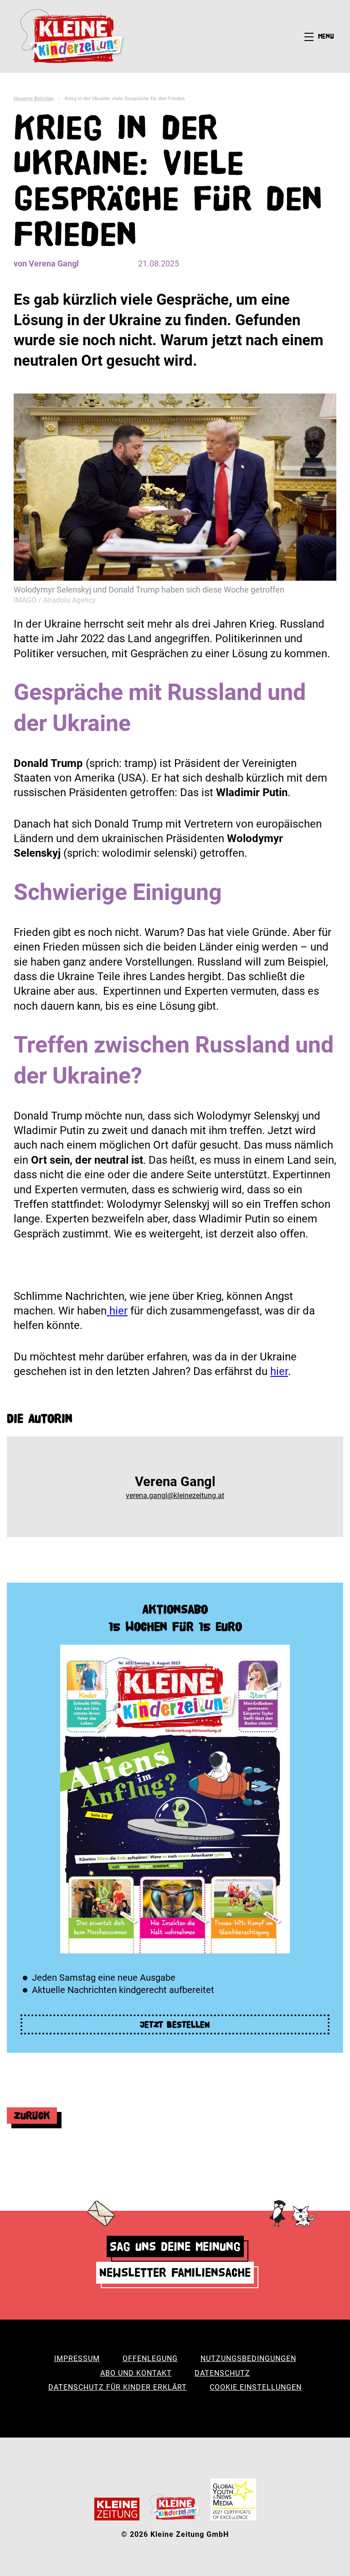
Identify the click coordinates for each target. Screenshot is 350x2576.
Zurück (32, 2115)
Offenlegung (150, 2359)
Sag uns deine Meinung (175, 2246)
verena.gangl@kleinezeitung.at (175, 1495)
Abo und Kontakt (136, 2373)
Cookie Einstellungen (256, 2387)
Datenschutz (222, 2373)
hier (117, 1311)
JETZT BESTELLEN (175, 2024)
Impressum (77, 2359)
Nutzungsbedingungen (248, 2359)
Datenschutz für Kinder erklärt (118, 2387)
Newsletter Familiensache (175, 2272)
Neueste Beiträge (33, 99)
